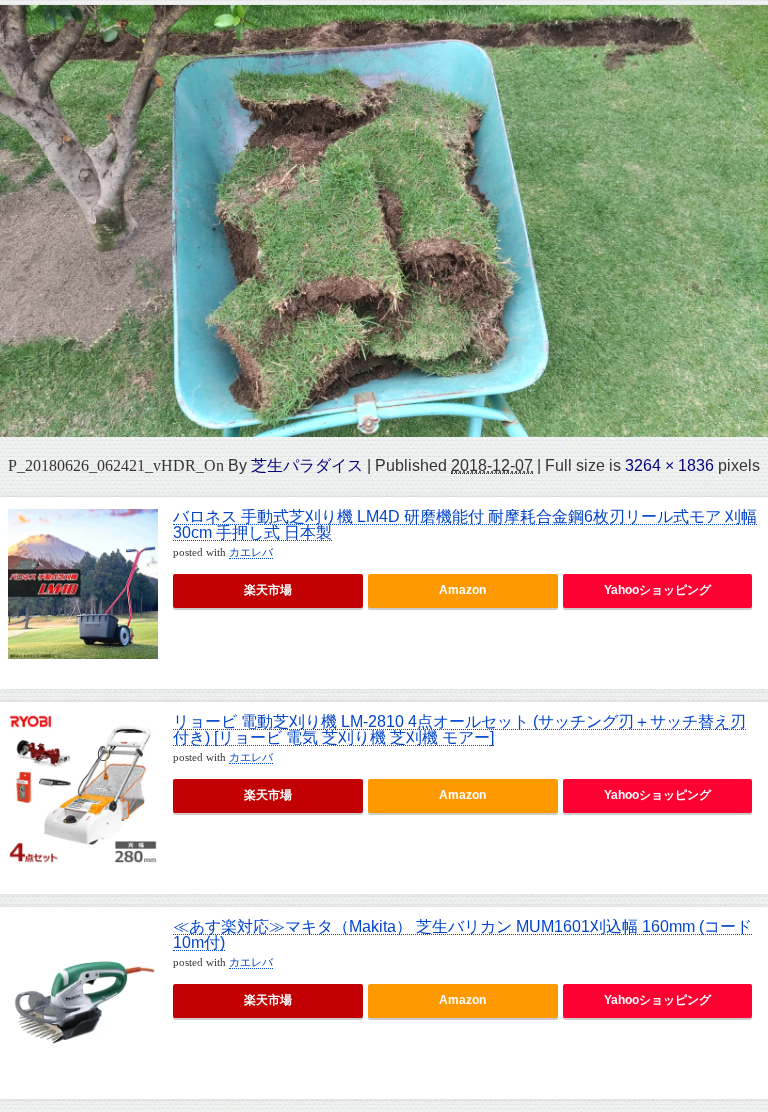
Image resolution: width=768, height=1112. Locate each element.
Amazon (462, 590)
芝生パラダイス (307, 465)
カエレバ (251, 552)
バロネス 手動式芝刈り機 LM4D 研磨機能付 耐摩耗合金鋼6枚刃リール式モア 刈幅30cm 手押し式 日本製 (465, 524)
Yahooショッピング (657, 590)
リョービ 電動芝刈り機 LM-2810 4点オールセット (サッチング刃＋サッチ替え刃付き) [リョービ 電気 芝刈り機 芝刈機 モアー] (459, 729)
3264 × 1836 (669, 465)
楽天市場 (268, 590)
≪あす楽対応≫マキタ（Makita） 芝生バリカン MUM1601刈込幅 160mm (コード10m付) (462, 934)
